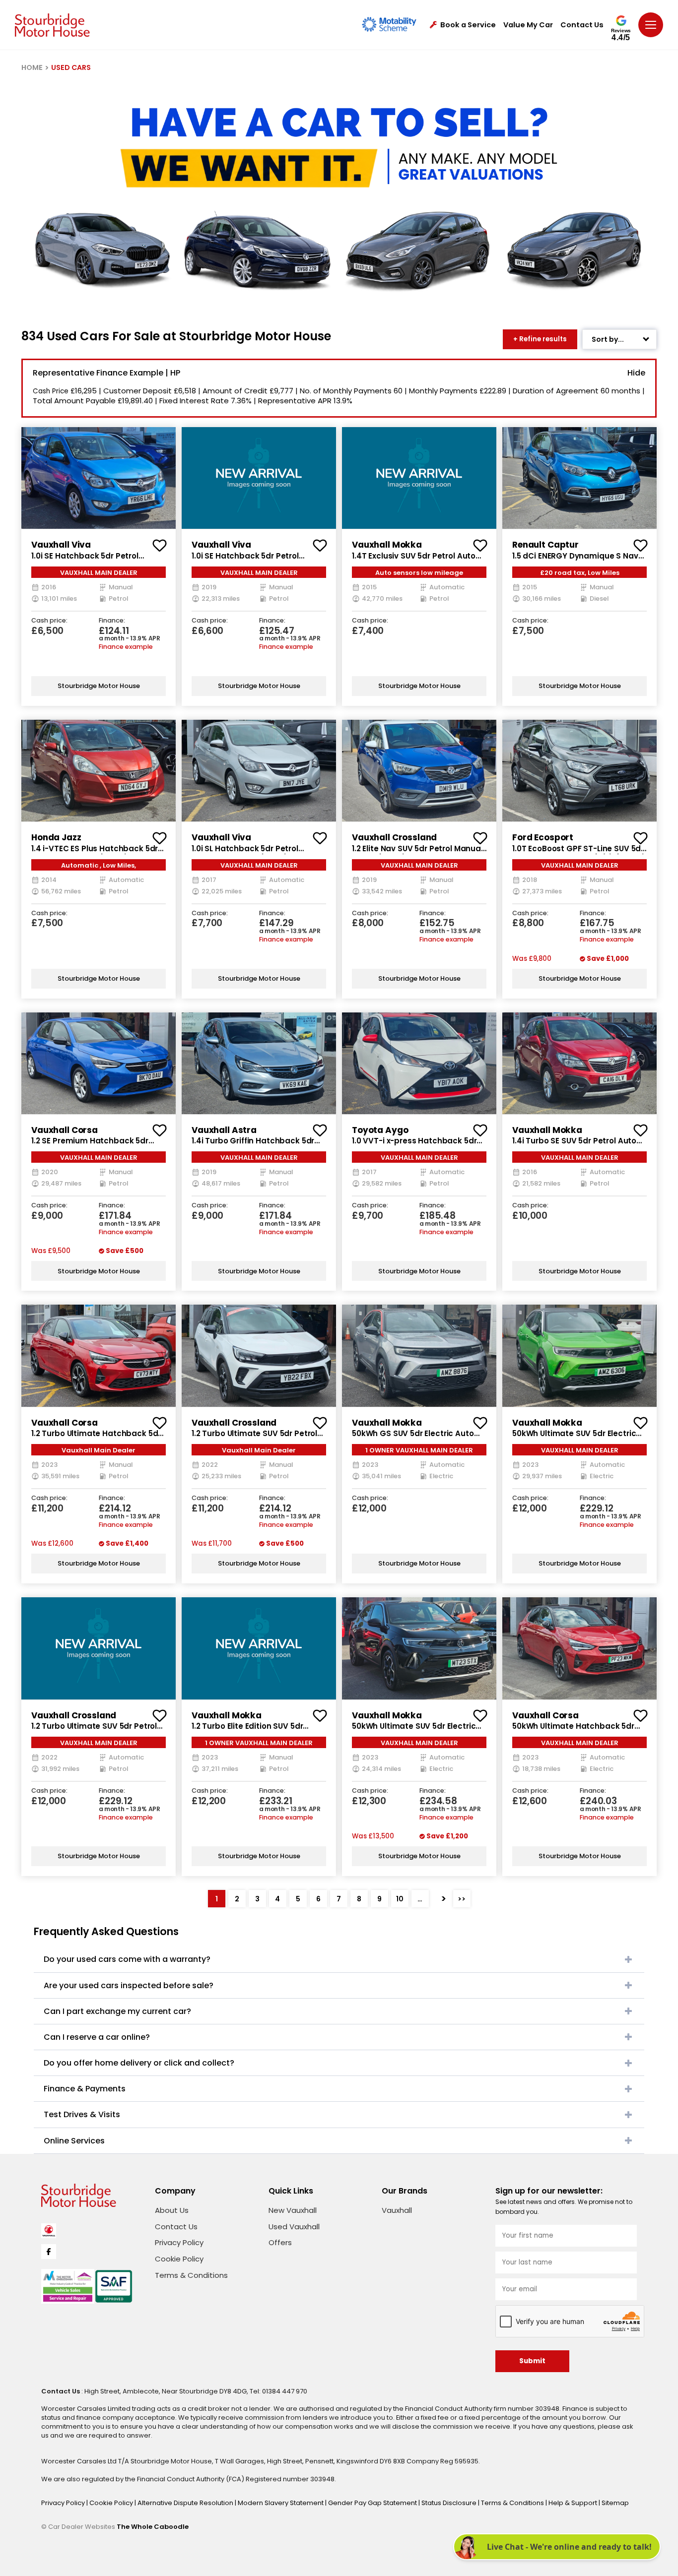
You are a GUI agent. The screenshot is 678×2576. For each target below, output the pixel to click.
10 (400, 1899)
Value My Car (528, 25)
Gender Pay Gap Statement (373, 2503)
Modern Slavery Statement (281, 2503)
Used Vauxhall (294, 2227)
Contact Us (582, 25)
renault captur (545, 545)
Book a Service (468, 25)
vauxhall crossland (394, 837)
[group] (99, 478)
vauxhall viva (61, 545)
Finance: (112, 621)
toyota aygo (380, 1130)
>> (462, 1899)
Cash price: (49, 621)
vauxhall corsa (65, 1130)
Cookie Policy (179, 2259)
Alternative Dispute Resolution (186, 2503)
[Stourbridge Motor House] (52, 25)
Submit (532, 2361)
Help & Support (574, 2503)
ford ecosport (543, 837)
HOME (32, 67)
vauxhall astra (224, 1130)
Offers (280, 2242)
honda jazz (56, 837)
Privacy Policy (179, 2242)
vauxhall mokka (387, 545)
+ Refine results (540, 339)
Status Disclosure (450, 2503)
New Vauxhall (293, 2210)
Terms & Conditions (191, 2275)
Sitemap (615, 2503)
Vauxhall (397, 2210)
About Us (172, 2210)
